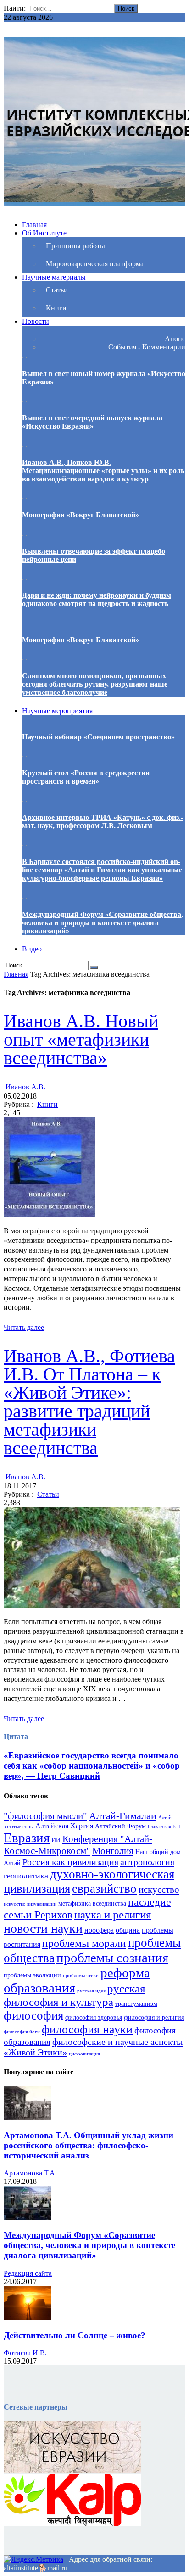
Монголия (113, 1851)
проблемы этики (81, 1976)
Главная (16, 974)
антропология (147, 1862)
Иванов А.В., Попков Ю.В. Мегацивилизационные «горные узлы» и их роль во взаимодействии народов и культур (103, 471)
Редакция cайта (28, 2273)
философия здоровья (94, 2018)
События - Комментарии (147, 347)
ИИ (56, 1840)
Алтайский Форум (120, 1826)
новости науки (43, 1928)
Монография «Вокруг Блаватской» (81, 515)
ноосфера (99, 1930)
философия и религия (154, 2018)
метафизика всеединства (92, 1903)
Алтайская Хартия (64, 1826)
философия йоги (22, 2032)
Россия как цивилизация (70, 1862)
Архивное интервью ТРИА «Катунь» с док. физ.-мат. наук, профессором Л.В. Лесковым (103, 821)
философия (33, 2015)
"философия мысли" (45, 1816)
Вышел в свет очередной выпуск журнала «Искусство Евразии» (92, 422)
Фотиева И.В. (25, 2353)
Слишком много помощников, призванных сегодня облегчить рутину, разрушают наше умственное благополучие (95, 684)
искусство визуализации (30, 1904)
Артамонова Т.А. (30, 2173)
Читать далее (24, 1327)
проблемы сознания (112, 1958)
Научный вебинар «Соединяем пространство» (98, 737)
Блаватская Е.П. (165, 1827)
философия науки (87, 2029)
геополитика (26, 1876)
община (128, 1930)
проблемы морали (84, 1943)
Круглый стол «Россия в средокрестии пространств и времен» (86, 777)
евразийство (104, 1889)
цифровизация (84, 2054)
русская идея (91, 1991)
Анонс (175, 339)
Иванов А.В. (25, 1087)
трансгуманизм (136, 2004)
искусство (159, 1889)
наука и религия (113, 1915)
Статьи (48, 1494)
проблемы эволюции (32, 1975)
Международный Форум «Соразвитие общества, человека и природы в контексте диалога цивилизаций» (103, 923)
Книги (47, 1104)
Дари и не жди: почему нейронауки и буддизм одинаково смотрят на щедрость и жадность (97, 599)
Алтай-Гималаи (123, 1816)
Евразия (27, 1838)
